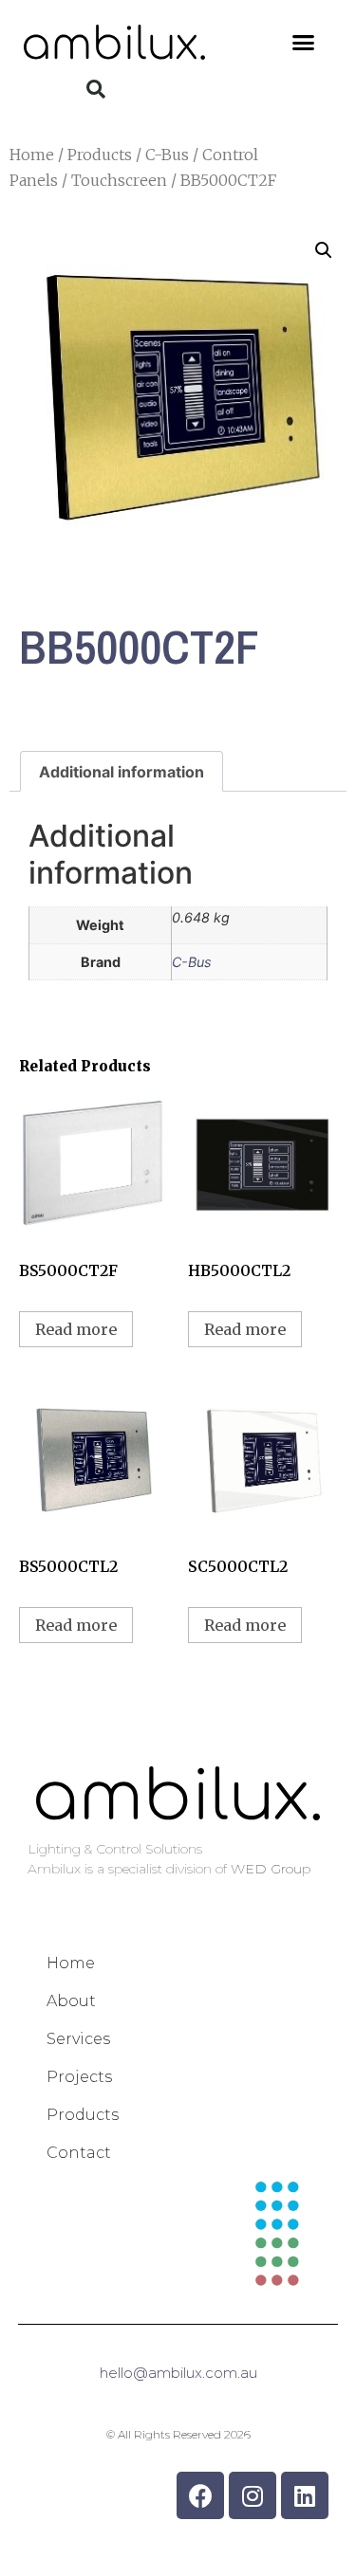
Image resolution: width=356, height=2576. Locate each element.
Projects (79, 2077)
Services (78, 2039)
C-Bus (167, 155)
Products (100, 155)
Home (32, 155)
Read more (76, 1329)
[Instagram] (253, 2495)
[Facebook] (200, 2495)
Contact (79, 2153)
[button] (304, 43)
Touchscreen (119, 180)
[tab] (122, 772)
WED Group (271, 1869)
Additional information (122, 772)
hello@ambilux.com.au (178, 2373)
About (71, 2001)
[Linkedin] (305, 2495)
